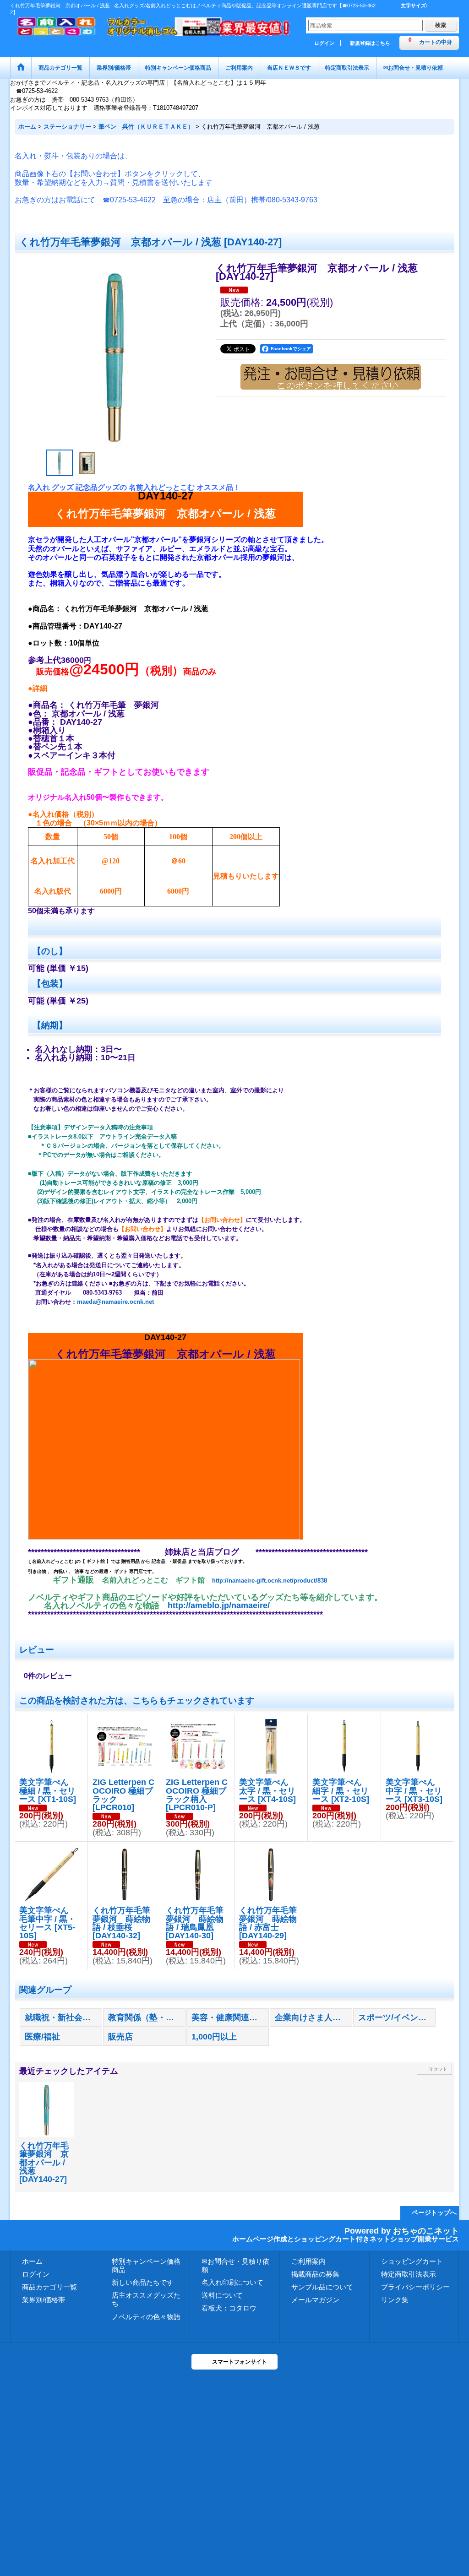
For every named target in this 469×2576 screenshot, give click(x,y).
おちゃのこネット (426, 2231)
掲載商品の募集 (315, 2274)
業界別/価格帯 (44, 2300)
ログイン (324, 43)
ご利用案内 (308, 2261)
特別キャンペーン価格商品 (146, 2265)
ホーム (32, 2261)
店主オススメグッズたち (146, 2299)
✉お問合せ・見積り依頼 (235, 2265)
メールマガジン (315, 2300)
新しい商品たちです (143, 2282)
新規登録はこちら (370, 43)
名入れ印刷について (232, 2282)
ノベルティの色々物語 (146, 2317)
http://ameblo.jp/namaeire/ (219, 1605)
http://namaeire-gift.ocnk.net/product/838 (270, 1581)
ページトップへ (434, 2213)
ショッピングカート (412, 2261)
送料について (222, 2295)
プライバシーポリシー (415, 2287)
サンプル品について (322, 2287)
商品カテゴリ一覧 (49, 2287)
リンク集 (395, 2300)
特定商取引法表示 (409, 2274)
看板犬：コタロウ (229, 2308)
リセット (438, 2069)
